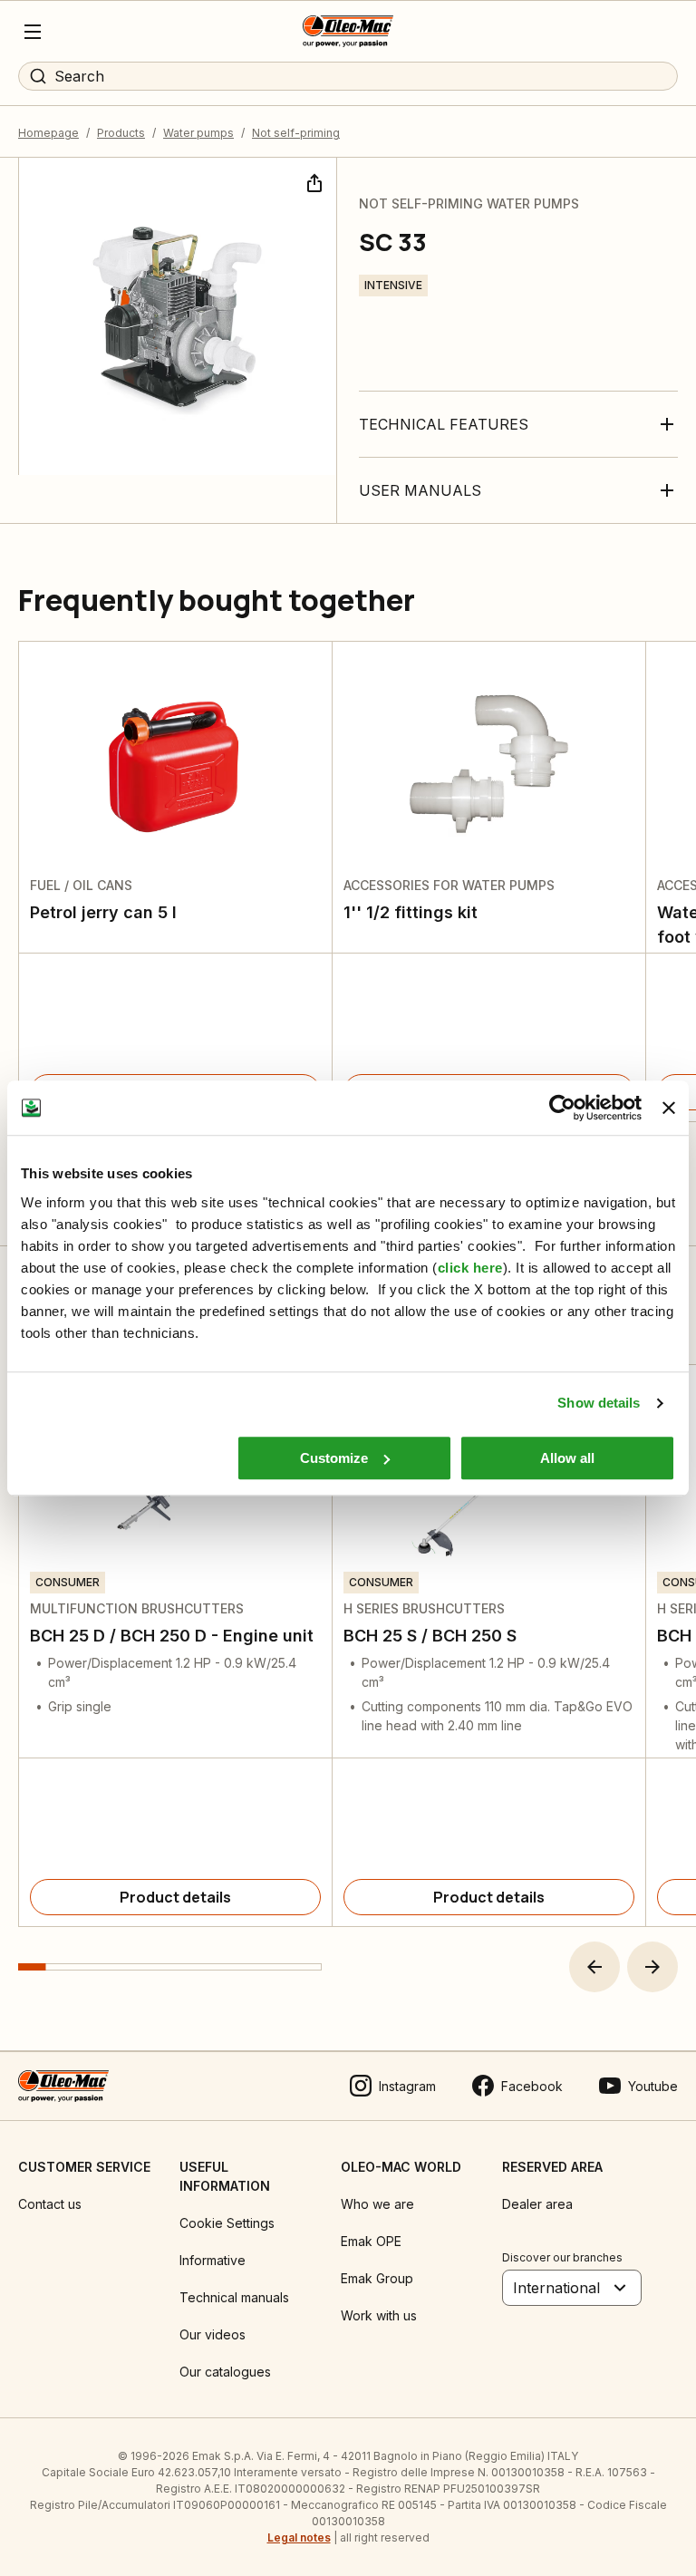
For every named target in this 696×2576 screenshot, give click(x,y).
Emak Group (377, 2278)
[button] (594, 1967)
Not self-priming (296, 133)
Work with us (379, 2315)
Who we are (377, 2204)
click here (470, 1268)
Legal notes (299, 2537)
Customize (334, 1458)
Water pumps (198, 133)
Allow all (567, 1458)
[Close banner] (669, 1108)
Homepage (48, 133)
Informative (213, 2260)
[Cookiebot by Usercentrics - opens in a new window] (562, 1108)
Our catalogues (225, 2372)
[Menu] (33, 32)
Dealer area (537, 2204)
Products (121, 133)
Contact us (50, 2204)
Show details (599, 1403)
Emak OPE (371, 2241)
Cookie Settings (227, 2223)
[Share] (313, 181)
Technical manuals (234, 2297)
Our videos (213, 2334)
